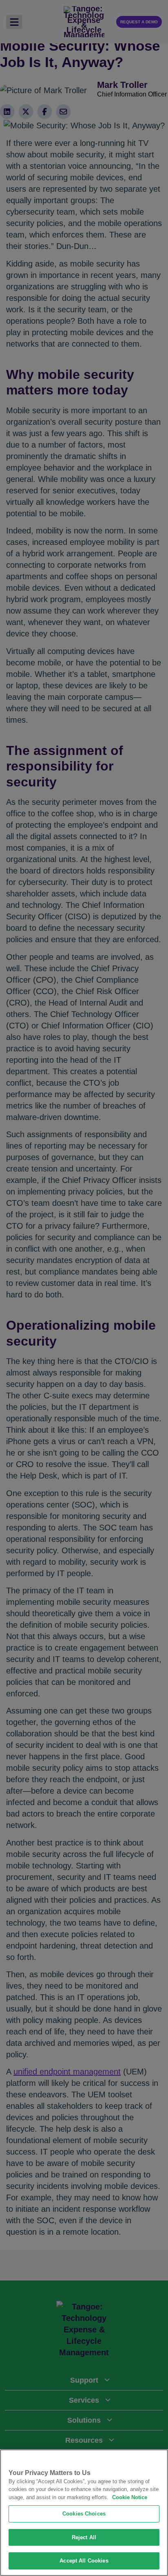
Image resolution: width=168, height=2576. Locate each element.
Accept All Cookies (84, 2561)
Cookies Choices (84, 2514)
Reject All (84, 2537)
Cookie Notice (130, 2497)
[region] (84, 2513)
